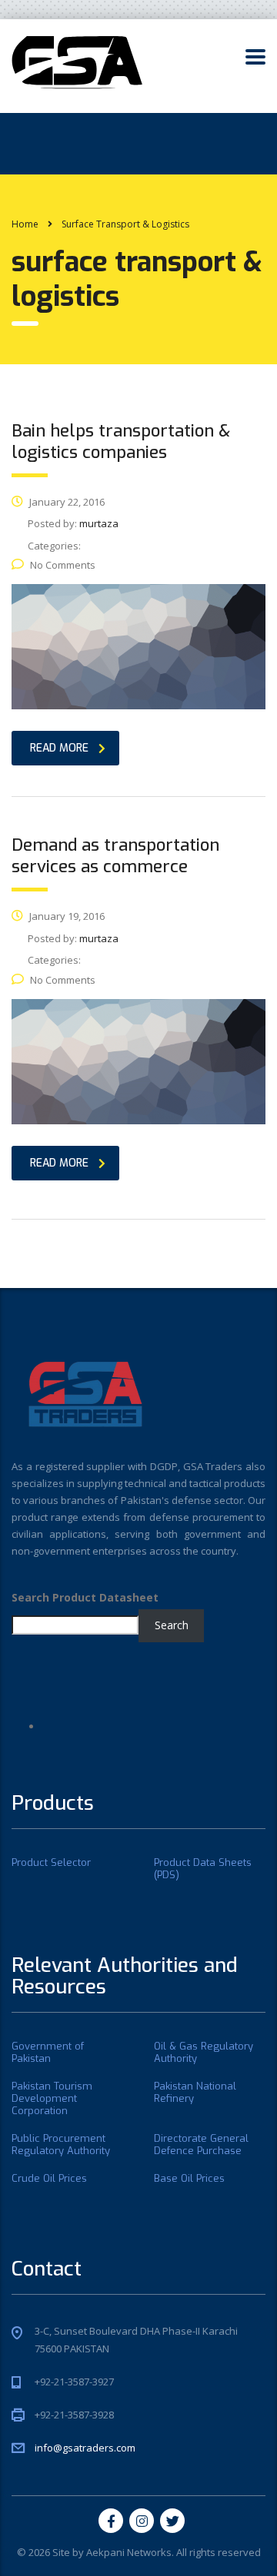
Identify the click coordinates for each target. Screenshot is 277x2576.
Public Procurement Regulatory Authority (61, 2145)
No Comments (63, 565)
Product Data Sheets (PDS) (203, 1869)
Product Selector (51, 1863)
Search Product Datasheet (85, 1597)
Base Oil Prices (189, 2179)
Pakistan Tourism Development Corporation (52, 2099)
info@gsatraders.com (85, 2448)
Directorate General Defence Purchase (201, 2145)
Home (25, 224)
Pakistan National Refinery (195, 2093)
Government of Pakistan (48, 2053)
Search (172, 1625)
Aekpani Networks (129, 2552)
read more (59, 748)
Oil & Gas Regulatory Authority (204, 2053)
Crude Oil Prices (49, 2179)
